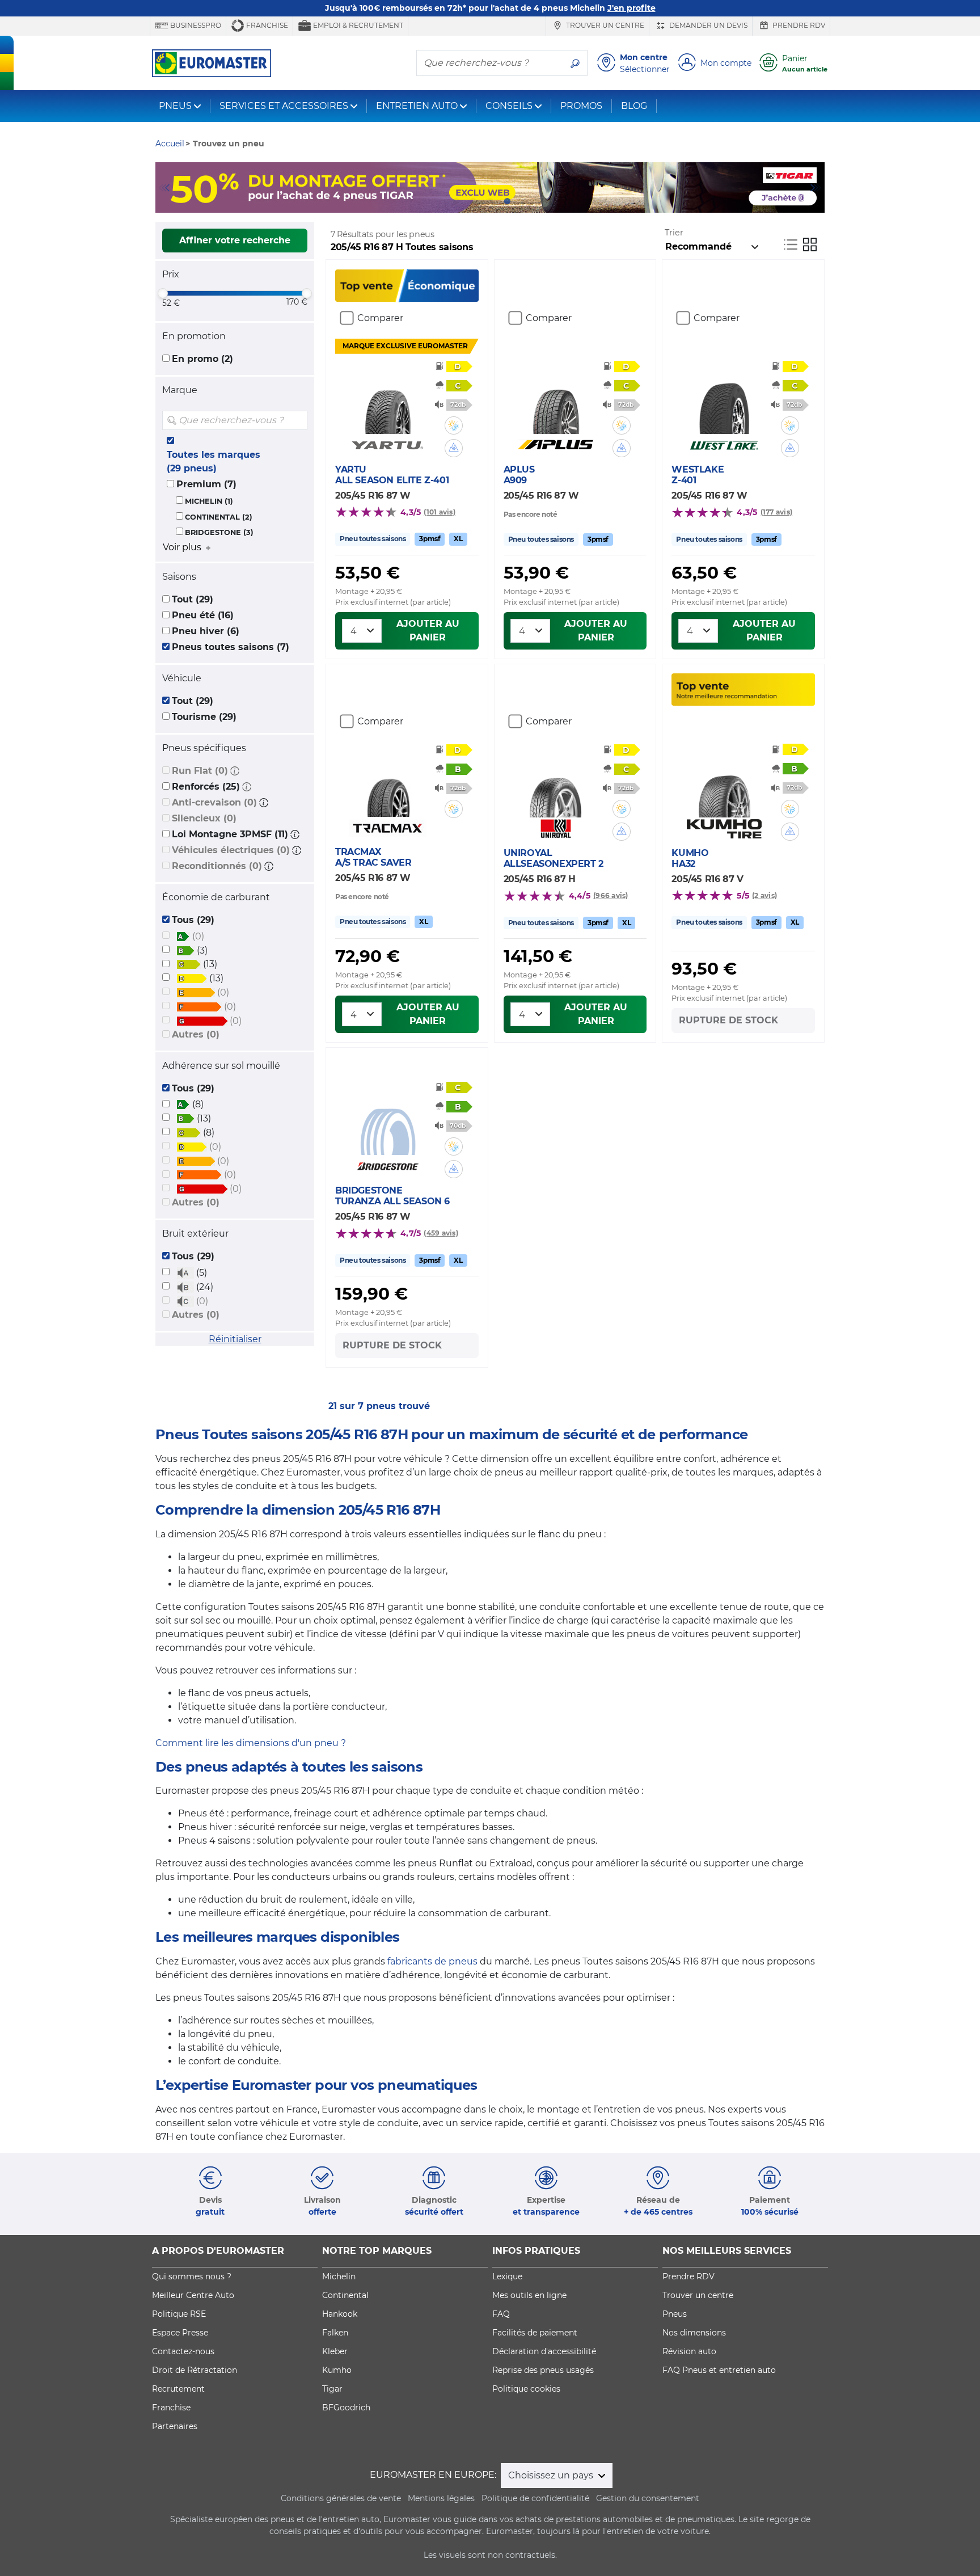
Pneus (675, 2314)
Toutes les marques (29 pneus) (214, 461)
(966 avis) (611, 895)
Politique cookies (526, 2389)
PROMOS (581, 106)
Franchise (266, 25)
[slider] (163, 293)
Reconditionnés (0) (217, 866)
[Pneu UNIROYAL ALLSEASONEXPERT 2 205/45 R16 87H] (556, 783)
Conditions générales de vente (341, 2498)
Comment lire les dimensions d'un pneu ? (251, 1743)
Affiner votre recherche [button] (235, 240)
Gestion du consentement (648, 2498)
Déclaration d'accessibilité (544, 2351)
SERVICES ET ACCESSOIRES (284, 106)
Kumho (337, 2370)
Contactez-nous (183, 2351)
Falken (335, 2333)
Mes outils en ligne (529, 2295)
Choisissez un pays (552, 2475)
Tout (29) (193, 599)
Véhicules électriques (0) (231, 850)
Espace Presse (180, 2333)
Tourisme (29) (204, 717)
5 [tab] (524, 201)
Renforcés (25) (206, 787)
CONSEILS (509, 106)
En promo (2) (202, 359)
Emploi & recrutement (357, 25)
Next (816, 188)
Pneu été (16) (203, 615)
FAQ (501, 2314)
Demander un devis (707, 25)
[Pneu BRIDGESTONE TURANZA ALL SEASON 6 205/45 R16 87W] (388, 1121)
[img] (298, 420)
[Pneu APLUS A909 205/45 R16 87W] (556, 400)
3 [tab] (490, 201)
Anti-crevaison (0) (214, 802)
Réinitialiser (235, 1339)
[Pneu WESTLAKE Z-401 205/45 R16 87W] (724, 400)
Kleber (335, 2351)
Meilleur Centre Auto (193, 2295)
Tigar (332, 2389)
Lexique (507, 2276)
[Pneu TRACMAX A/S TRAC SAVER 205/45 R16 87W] (388, 783)
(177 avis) (776, 512)
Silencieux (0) (204, 818)
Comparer (380, 318)
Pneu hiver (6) (206, 631)
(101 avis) (439, 512)
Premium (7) (206, 484)
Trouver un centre (604, 25)
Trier (674, 233)
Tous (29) (193, 920)
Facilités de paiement (535, 2333)
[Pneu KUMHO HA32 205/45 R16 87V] (724, 783)
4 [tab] (507, 201)
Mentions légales (441, 2498)
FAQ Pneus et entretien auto (719, 2370)
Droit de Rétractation (195, 2370)
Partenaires (175, 2426)
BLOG (634, 106)
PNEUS (175, 106)
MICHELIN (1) (209, 501)
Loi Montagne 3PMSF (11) (230, 834)
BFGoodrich (346, 2408)
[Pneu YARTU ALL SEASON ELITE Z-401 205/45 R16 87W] (388, 400)
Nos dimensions (694, 2333)
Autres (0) (196, 1034)
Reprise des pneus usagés (543, 2370)
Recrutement (178, 2389)
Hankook (340, 2314)
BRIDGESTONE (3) (219, 532)
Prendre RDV (798, 25)
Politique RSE (179, 2314)
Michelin (339, 2276)
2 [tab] (473, 201)
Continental (345, 2295)
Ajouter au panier (428, 631)
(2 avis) (764, 895)
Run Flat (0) (200, 771)
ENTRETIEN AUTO (417, 106)
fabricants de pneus (432, 1961)
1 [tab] (456, 201)
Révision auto (689, 2351)
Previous (164, 188)
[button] (235, 771)
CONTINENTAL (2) (219, 517)
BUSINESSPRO (195, 25)
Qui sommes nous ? (192, 2276)
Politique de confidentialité (535, 2498)
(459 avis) (441, 1233)
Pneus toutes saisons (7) (231, 647)
